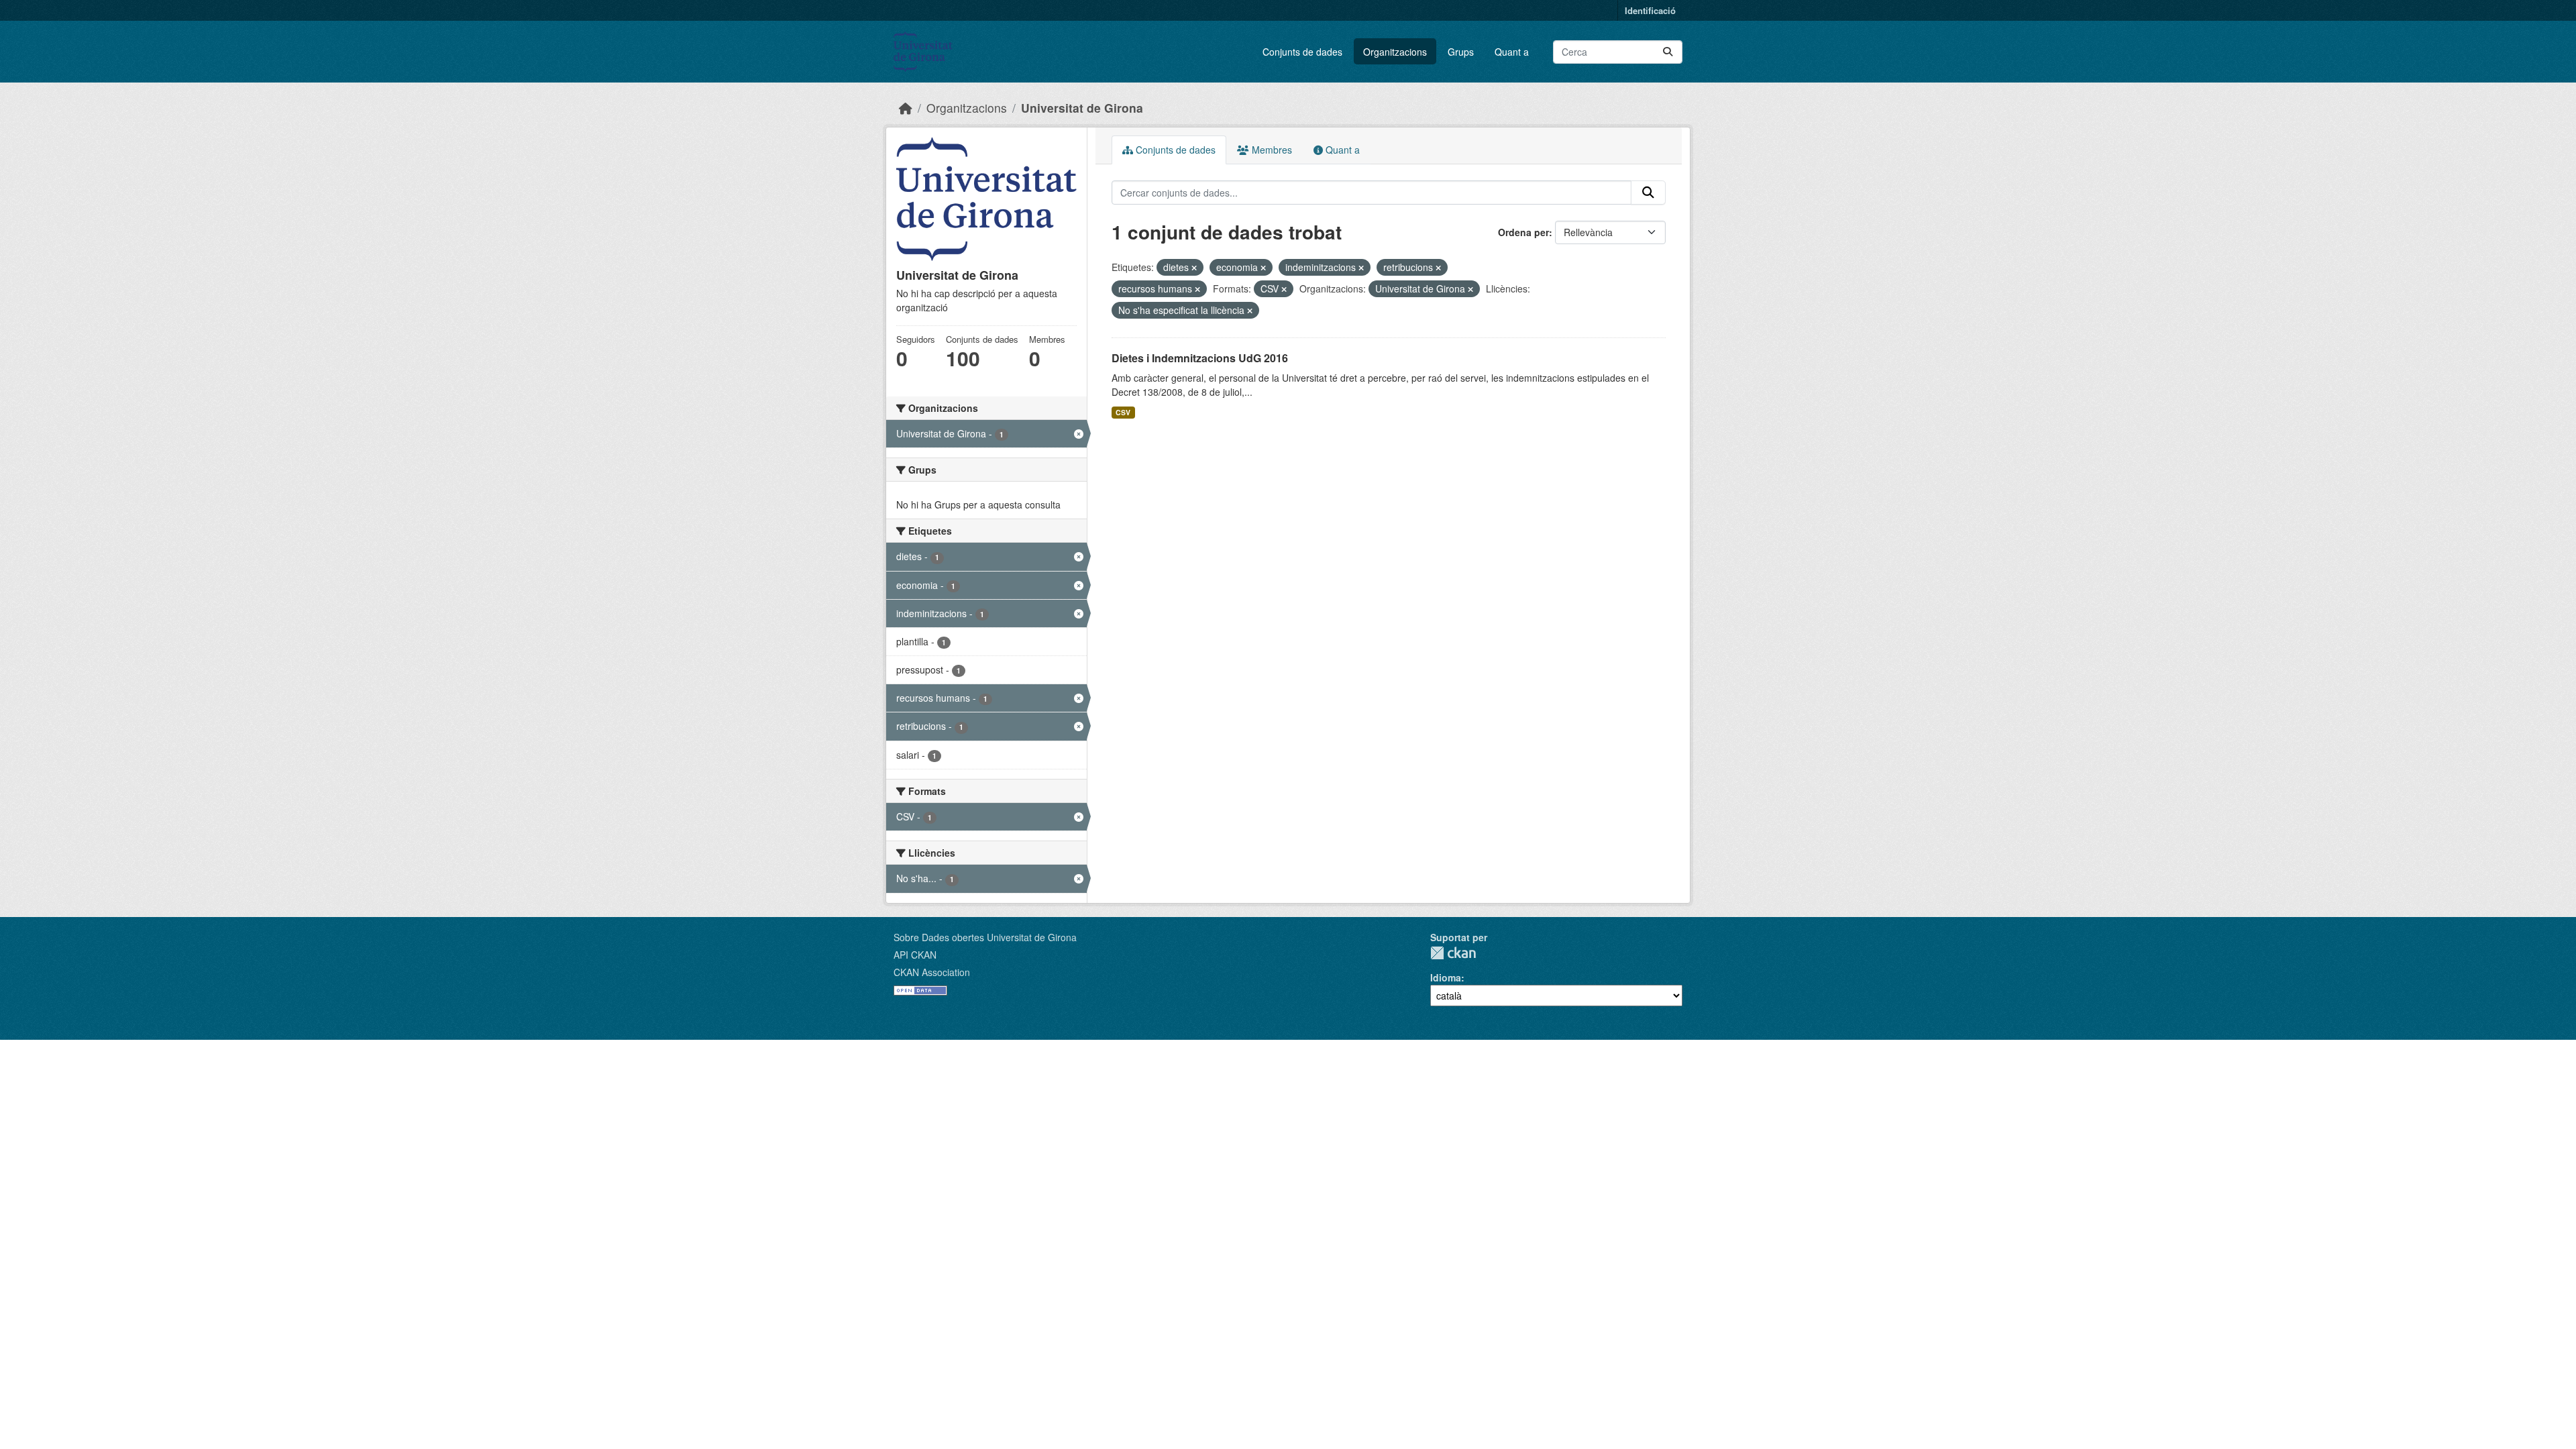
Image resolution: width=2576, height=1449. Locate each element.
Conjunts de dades (1302, 52)
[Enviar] (1668, 52)
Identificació (1650, 10)
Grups (1461, 52)
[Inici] (906, 108)
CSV (1123, 412)
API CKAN (915, 955)
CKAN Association (932, 972)
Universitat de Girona (1082, 108)
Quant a (1512, 52)
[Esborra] (1194, 268)
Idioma (1446, 977)
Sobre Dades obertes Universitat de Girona (985, 937)
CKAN (1453, 953)
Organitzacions (1395, 52)
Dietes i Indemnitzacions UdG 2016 (1200, 358)
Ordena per (1523, 232)
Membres (1271, 150)
